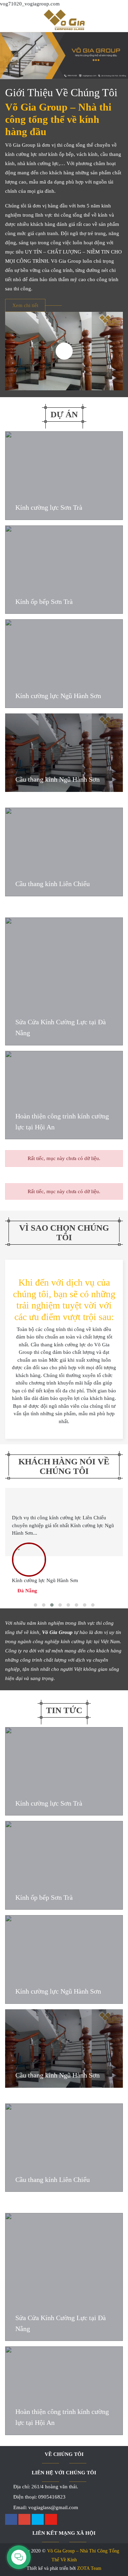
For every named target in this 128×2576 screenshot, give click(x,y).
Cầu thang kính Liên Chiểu (53, 884)
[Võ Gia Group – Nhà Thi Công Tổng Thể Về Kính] (64, 18)
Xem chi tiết (25, 305)
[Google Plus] (24, 2520)
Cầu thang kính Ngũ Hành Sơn (58, 779)
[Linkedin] (38, 2520)
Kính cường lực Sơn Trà (49, 507)
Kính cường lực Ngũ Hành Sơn (58, 696)
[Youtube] (51, 2520)
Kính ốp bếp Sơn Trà (44, 602)
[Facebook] (11, 2520)
